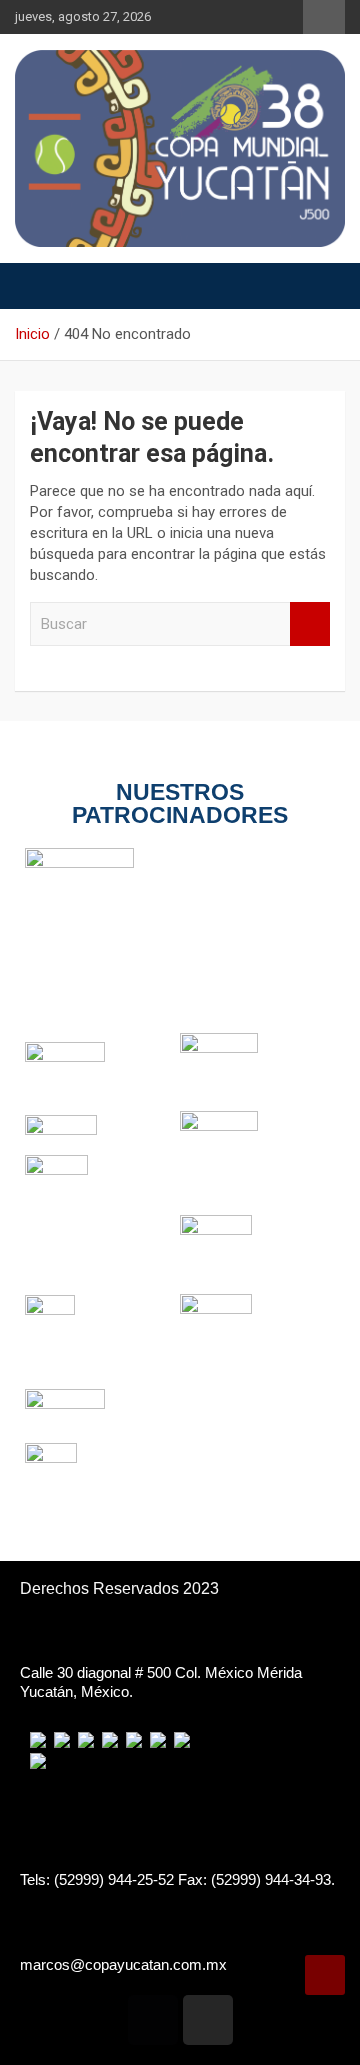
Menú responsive (324, 17)
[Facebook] (153, 2020)
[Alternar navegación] (40, 286)
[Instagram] (208, 2020)
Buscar (310, 624)
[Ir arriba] (325, 1975)
